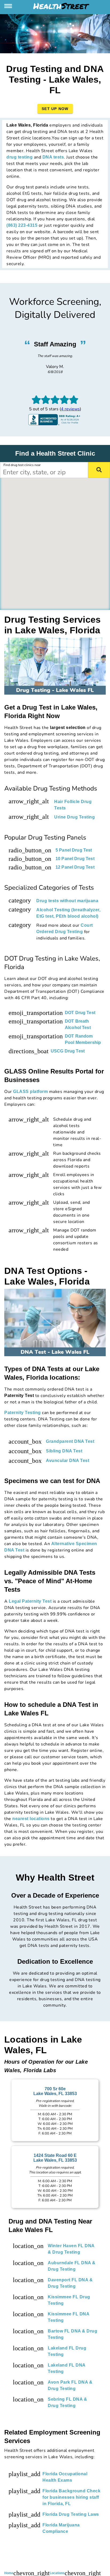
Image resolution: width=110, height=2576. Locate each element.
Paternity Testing (23, 1413)
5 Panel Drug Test (74, 850)
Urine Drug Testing (74, 817)
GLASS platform (30, 1091)
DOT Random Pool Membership (83, 1039)
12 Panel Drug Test (75, 867)
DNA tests (53, 157)
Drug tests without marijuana (67, 901)
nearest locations (31, 1819)
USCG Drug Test (68, 1051)
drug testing (19, 157)
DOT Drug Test (80, 1013)
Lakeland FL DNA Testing (67, 2368)
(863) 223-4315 (22, 225)
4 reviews (70, 409)
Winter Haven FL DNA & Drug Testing (71, 2249)
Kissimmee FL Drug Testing (69, 2300)
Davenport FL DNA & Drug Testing (70, 2283)
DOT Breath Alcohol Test (78, 1024)
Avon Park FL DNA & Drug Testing (70, 2385)
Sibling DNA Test (64, 1451)
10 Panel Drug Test (75, 859)
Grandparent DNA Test (70, 1441)
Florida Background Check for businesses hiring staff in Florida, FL (71, 2497)
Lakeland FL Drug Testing (67, 2351)
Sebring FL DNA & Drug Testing (67, 2402)
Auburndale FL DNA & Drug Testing (72, 2266)
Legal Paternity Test (30, 1601)
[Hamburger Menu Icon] (9, 6)
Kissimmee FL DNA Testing (68, 2317)
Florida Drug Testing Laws (71, 2514)
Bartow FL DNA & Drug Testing (72, 2334)
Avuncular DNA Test (68, 1461)
